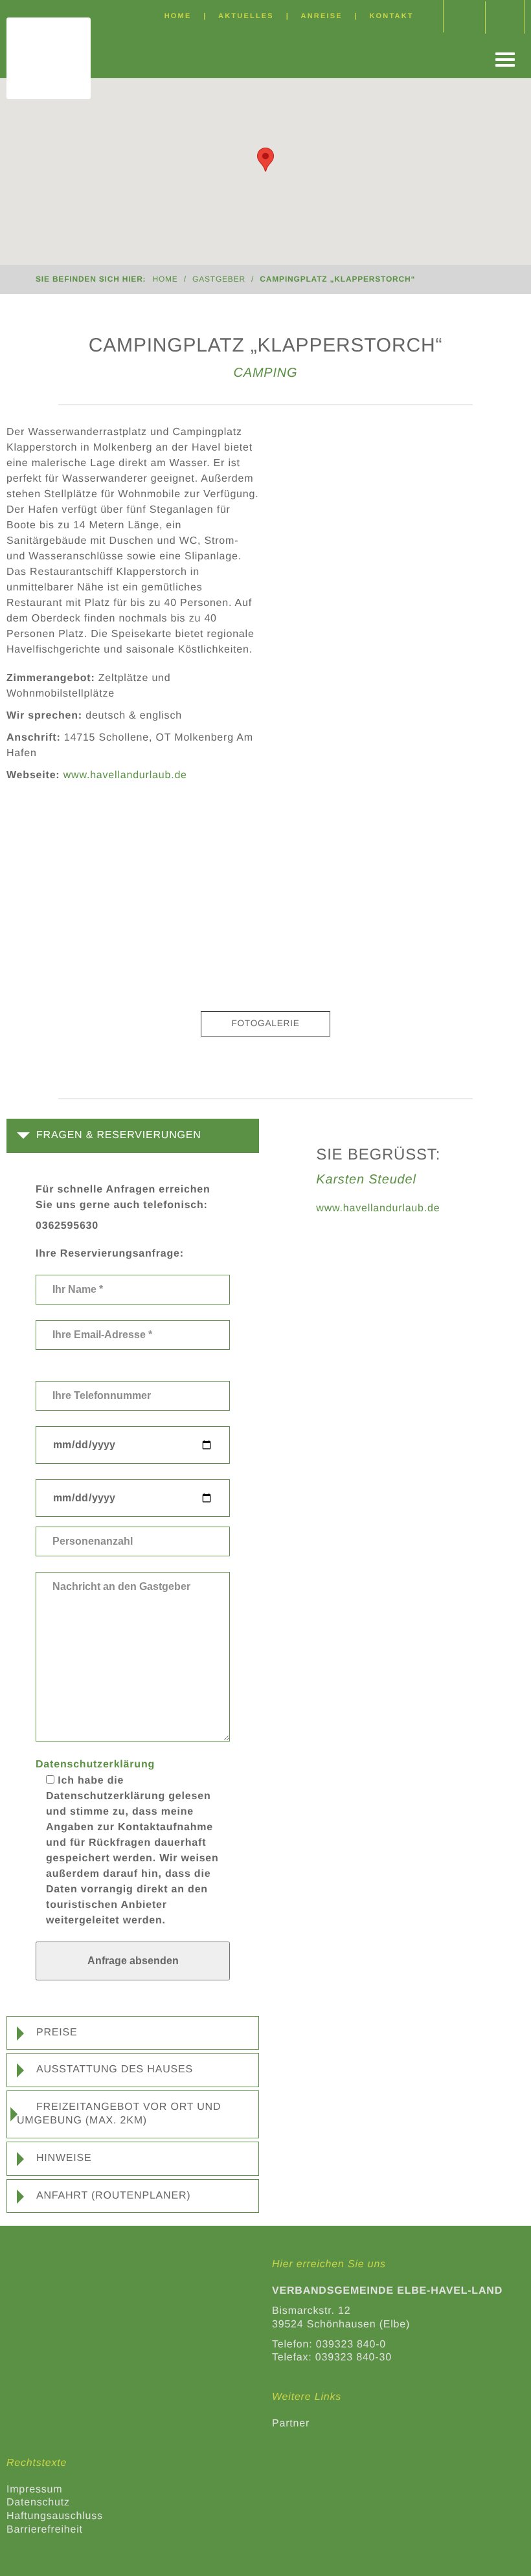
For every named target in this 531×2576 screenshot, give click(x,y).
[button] (125, 1135)
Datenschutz (38, 2503)
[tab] (133, 1136)
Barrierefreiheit (45, 2530)
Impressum (34, 2490)
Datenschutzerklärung (95, 1764)
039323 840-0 (351, 2345)
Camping (266, 373)
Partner (291, 2424)
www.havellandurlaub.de (378, 1208)
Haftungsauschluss (55, 2516)
